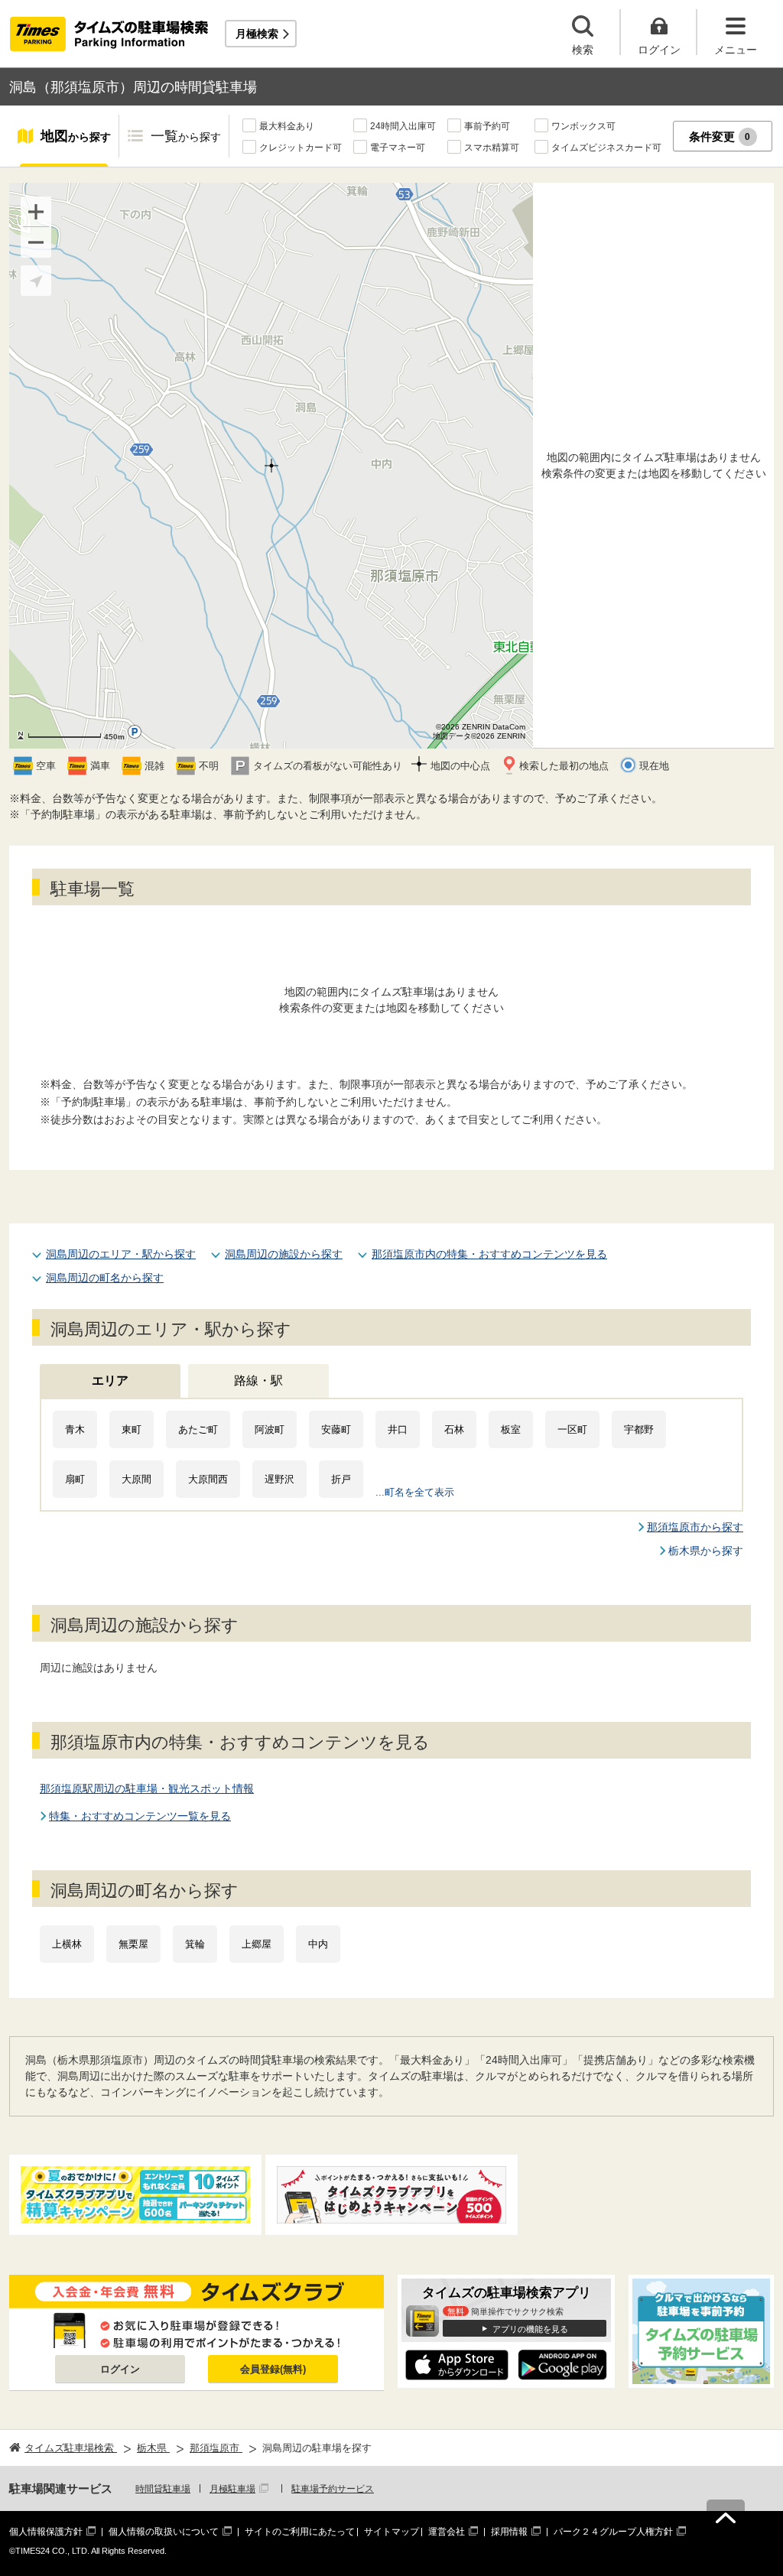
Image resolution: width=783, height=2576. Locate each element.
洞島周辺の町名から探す (105, 1278)
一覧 (186, 136)
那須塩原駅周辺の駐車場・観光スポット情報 (147, 1788)
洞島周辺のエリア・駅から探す (121, 1254)
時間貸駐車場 (163, 2489)
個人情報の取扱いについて (164, 2532)
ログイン (120, 2369)
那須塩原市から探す (695, 1527)
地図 (76, 136)
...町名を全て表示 (415, 1492)
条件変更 (720, 136)
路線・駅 (258, 1381)
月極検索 (257, 34)
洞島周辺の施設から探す (284, 1254)
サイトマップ (391, 2532)
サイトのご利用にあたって (300, 2532)
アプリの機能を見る (530, 2329)
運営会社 (447, 2532)
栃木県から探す (706, 1551)
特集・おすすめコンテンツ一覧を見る (140, 1816)
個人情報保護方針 (46, 2532)
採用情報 (509, 2532)
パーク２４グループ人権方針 (613, 2532)
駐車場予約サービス (333, 2489)
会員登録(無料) (273, 2369)
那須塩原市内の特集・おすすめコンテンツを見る (489, 1254)
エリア (110, 1381)
